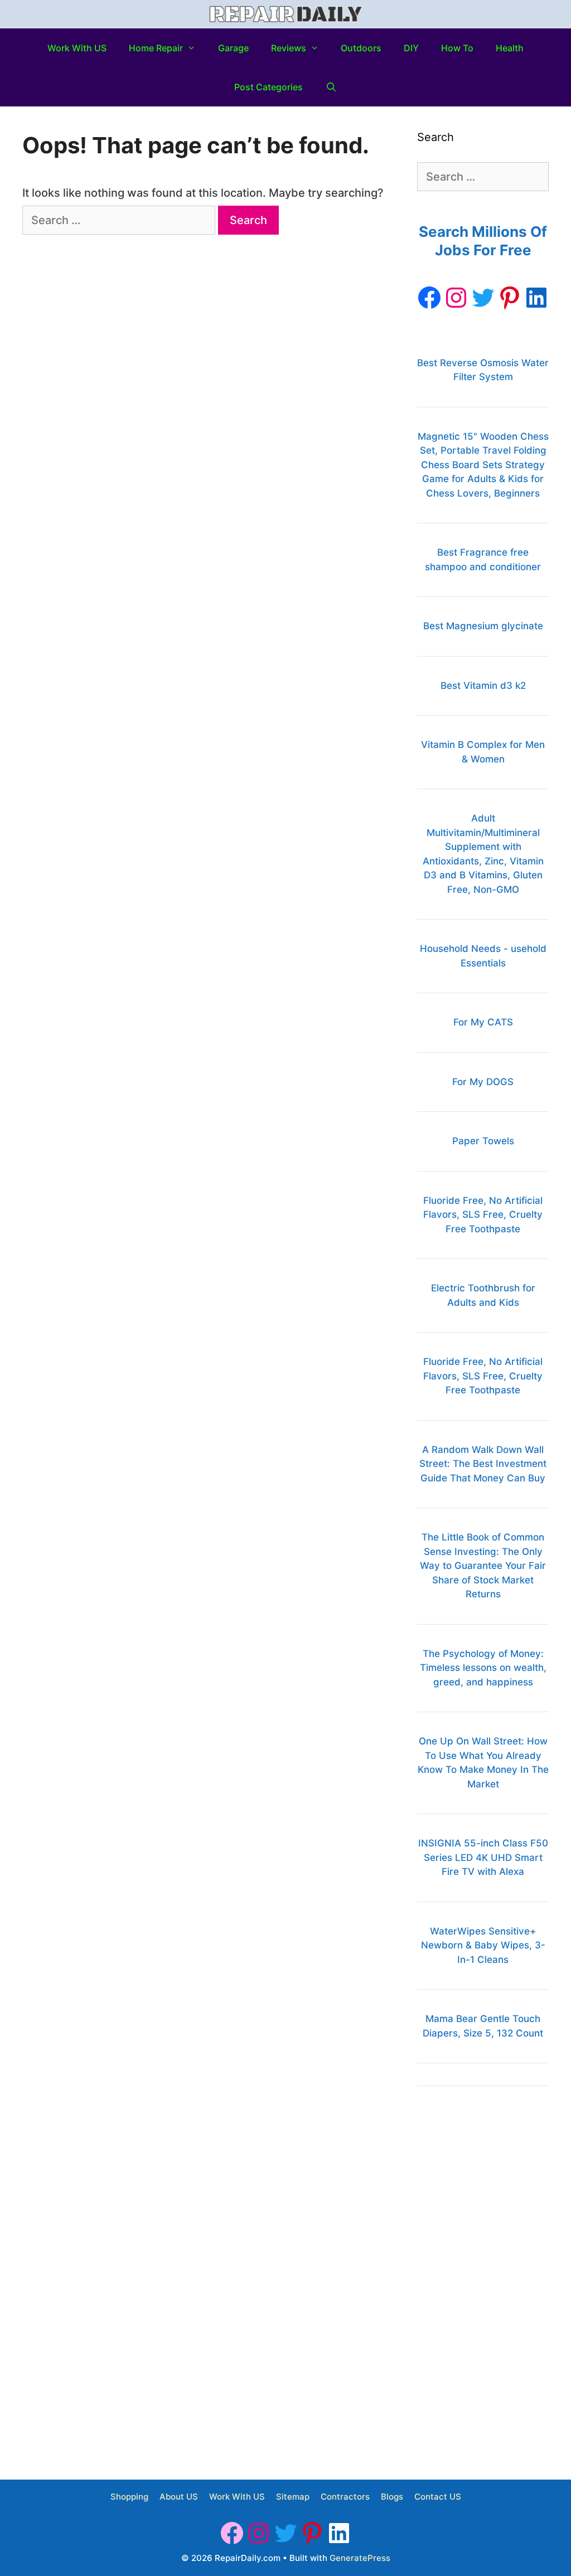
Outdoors (361, 48)
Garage (233, 48)
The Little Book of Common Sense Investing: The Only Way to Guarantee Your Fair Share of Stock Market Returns (483, 1566)
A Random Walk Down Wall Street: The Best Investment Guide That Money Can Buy (483, 1464)
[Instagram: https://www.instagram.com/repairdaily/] (456, 298)
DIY (411, 48)
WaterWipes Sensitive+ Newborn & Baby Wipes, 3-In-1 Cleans (483, 1945)
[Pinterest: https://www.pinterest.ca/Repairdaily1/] (510, 298)
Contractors (345, 2497)
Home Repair (156, 48)
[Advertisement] (483, 2276)
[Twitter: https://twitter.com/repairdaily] (483, 298)
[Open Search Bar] (331, 87)
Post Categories (268, 87)
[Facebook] (429, 298)
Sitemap (293, 2497)
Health (510, 48)
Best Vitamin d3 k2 (483, 686)
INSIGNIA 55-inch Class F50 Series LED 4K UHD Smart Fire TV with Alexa (483, 1857)
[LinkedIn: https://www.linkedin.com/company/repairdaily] (536, 298)
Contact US (438, 2497)
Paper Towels (483, 1141)
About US (179, 2497)
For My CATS (483, 1022)
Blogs (392, 2497)
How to (457, 48)
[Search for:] (120, 220)
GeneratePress (360, 2558)
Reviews (289, 48)
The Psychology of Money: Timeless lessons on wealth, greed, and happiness (483, 1668)
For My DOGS (483, 1082)
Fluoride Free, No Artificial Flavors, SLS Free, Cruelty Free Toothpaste (483, 1215)
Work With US (77, 48)
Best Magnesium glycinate (483, 626)
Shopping (129, 2497)
